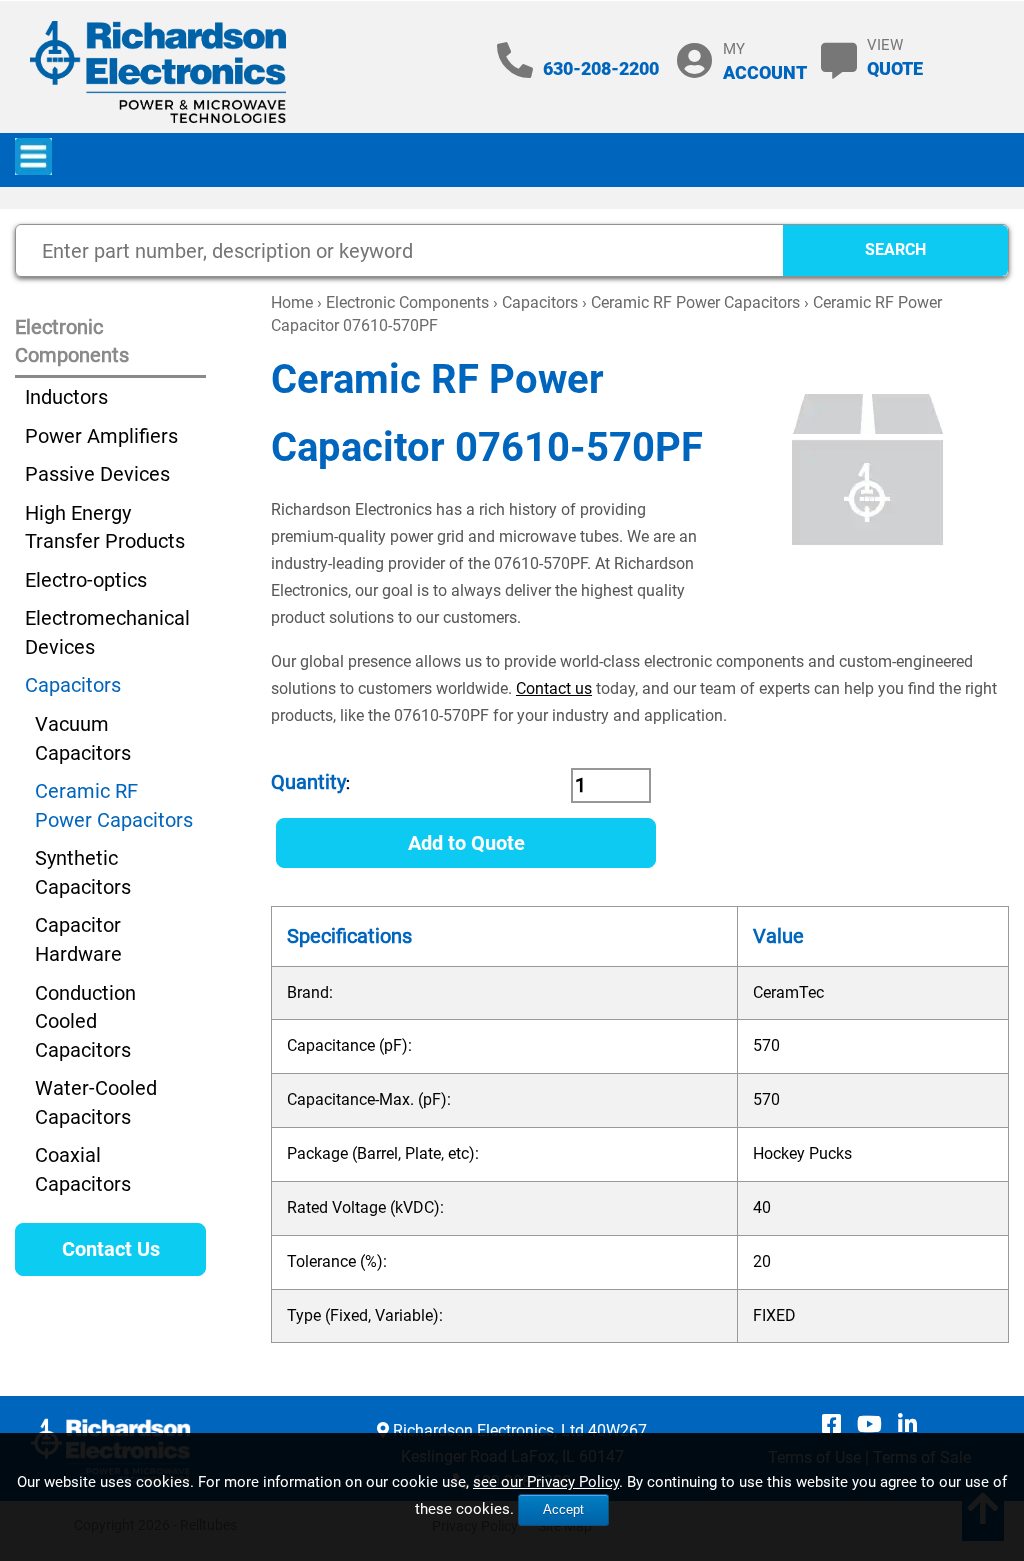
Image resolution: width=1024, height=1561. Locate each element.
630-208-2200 (601, 68)
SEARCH (895, 249)
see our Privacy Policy (546, 1482)
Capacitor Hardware (78, 939)
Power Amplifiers (101, 436)
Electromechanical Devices (107, 632)
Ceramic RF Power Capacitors (695, 302)
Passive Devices (97, 474)
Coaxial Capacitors (83, 1169)
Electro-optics (86, 580)
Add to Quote (466, 843)
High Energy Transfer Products (105, 527)
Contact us (554, 688)
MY (765, 61)
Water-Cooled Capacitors (96, 1102)
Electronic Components (407, 302)
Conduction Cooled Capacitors (85, 1021)
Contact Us (111, 1249)
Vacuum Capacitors (83, 738)
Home (292, 302)
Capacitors (540, 302)
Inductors (66, 397)
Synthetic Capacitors (83, 872)
